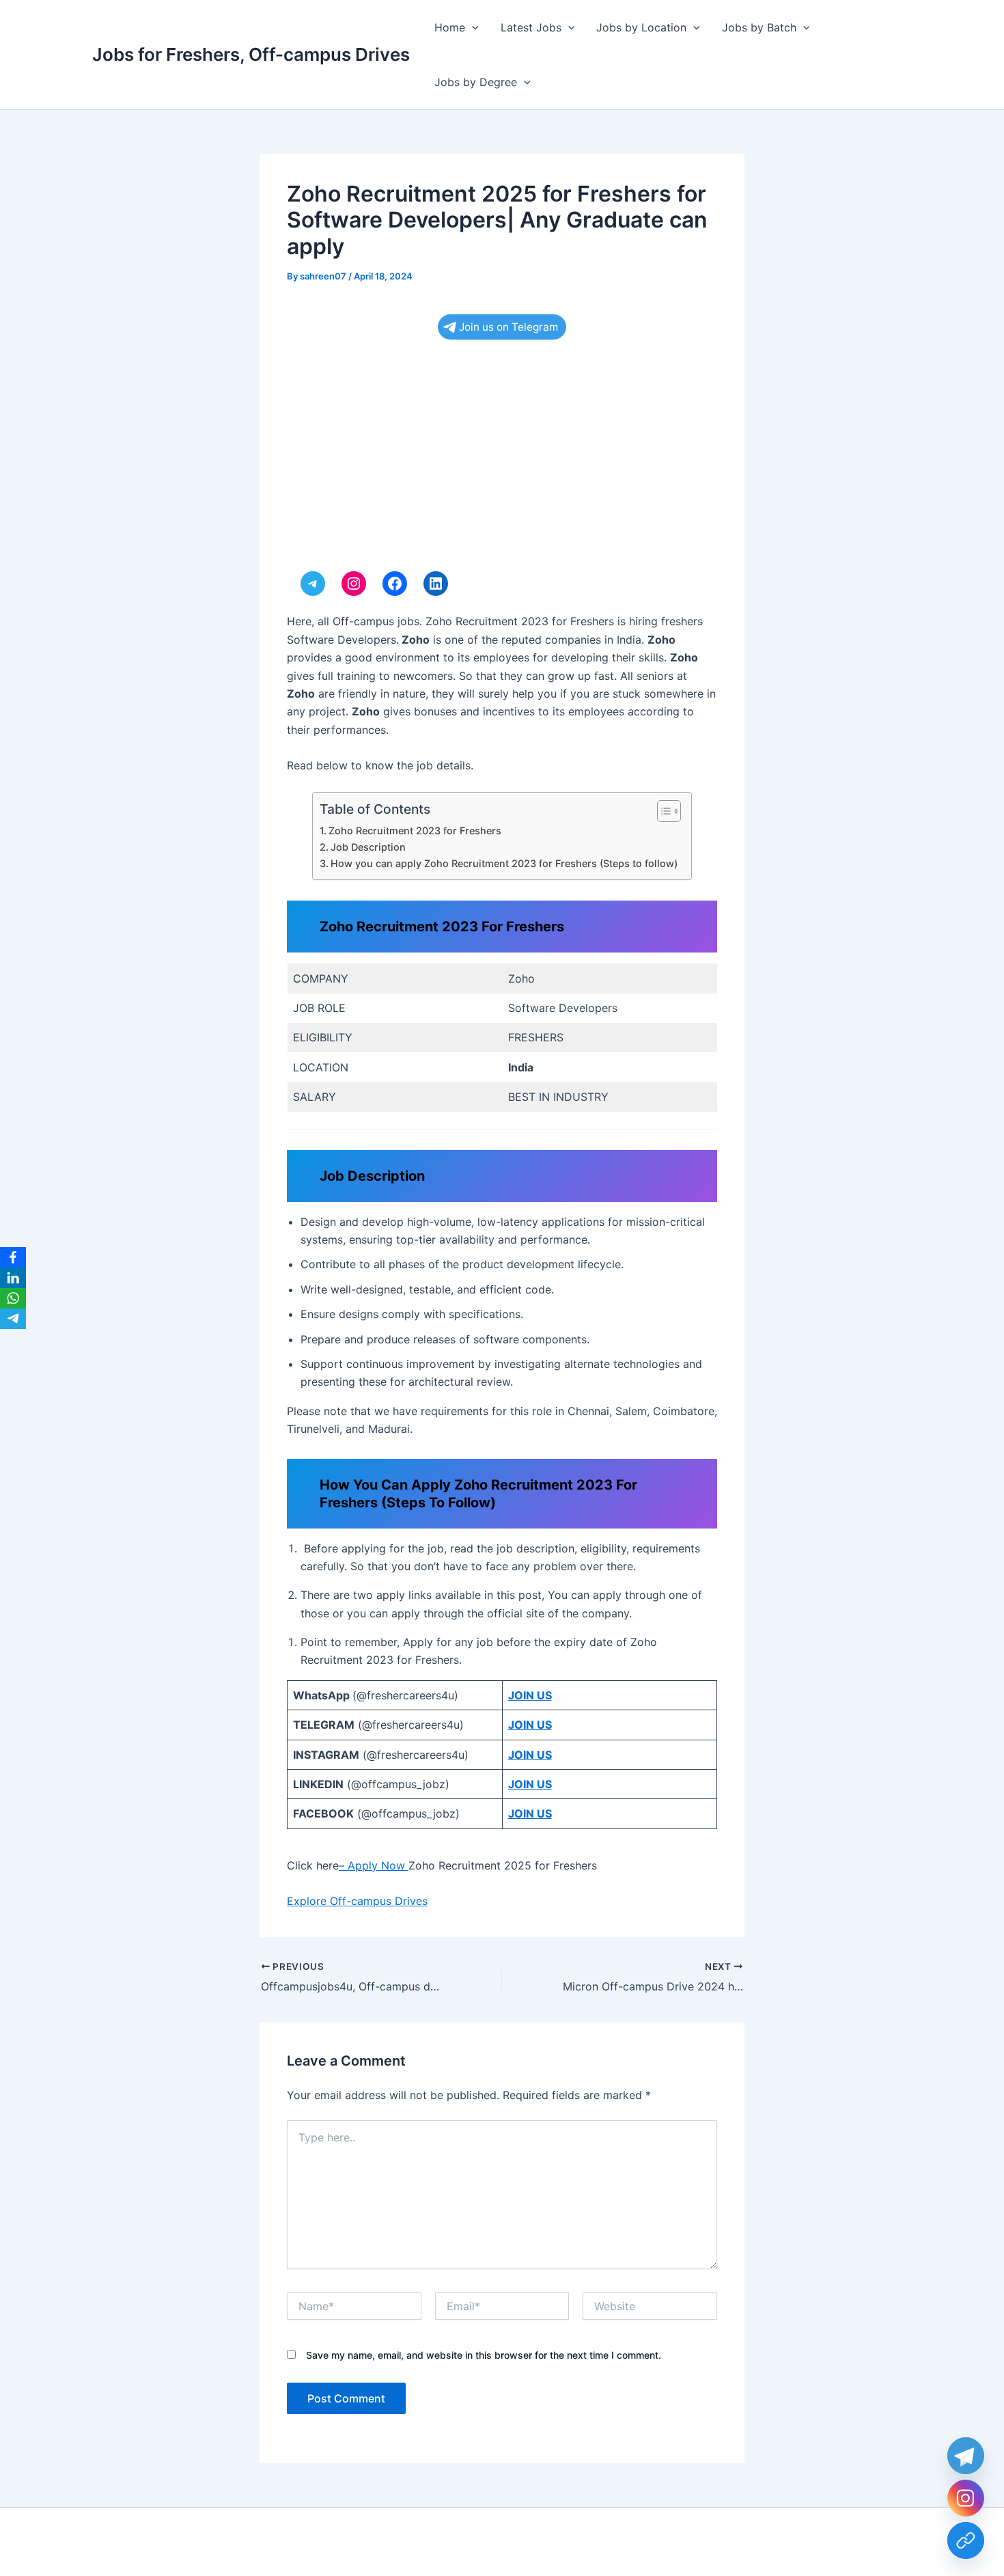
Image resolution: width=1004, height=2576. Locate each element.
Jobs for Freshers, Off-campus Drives (251, 54)
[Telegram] (13, 1319)
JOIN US (530, 1695)
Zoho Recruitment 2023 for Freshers (415, 831)
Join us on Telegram (508, 327)
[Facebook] (13, 1257)
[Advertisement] (502, 459)
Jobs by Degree (476, 82)
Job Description (368, 847)
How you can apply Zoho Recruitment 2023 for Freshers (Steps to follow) (504, 863)
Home (450, 27)
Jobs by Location (641, 27)
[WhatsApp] (13, 1298)
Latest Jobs (531, 27)
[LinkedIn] (13, 1278)
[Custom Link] (966, 2540)
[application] (472, 27)
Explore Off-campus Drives (357, 1901)
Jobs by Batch (759, 27)
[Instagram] (966, 2498)
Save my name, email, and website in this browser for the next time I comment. (484, 2355)
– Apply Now (374, 1865)
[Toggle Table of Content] (662, 811)
